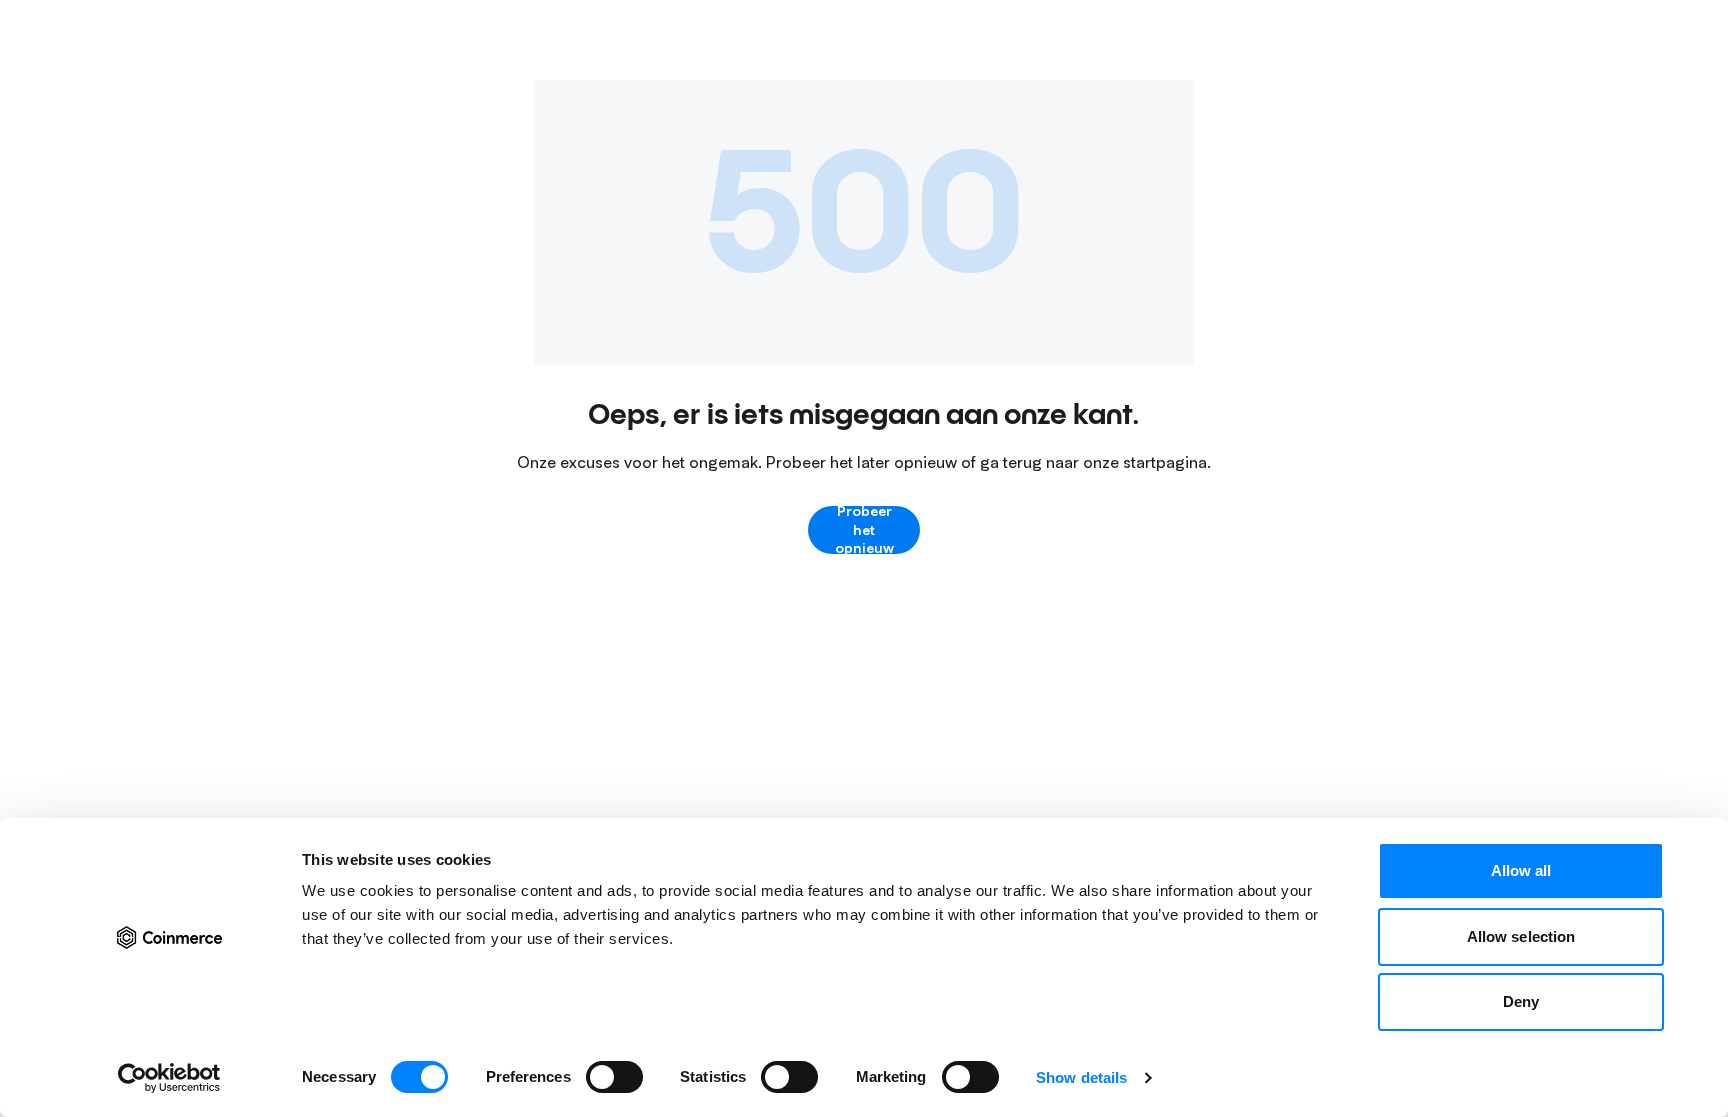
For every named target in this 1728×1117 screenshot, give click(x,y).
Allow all (1521, 870)
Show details (1081, 1077)
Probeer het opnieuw (864, 530)
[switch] (614, 1077)
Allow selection (1521, 936)
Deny (1521, 1001)
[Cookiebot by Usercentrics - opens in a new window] (169, 1078)
